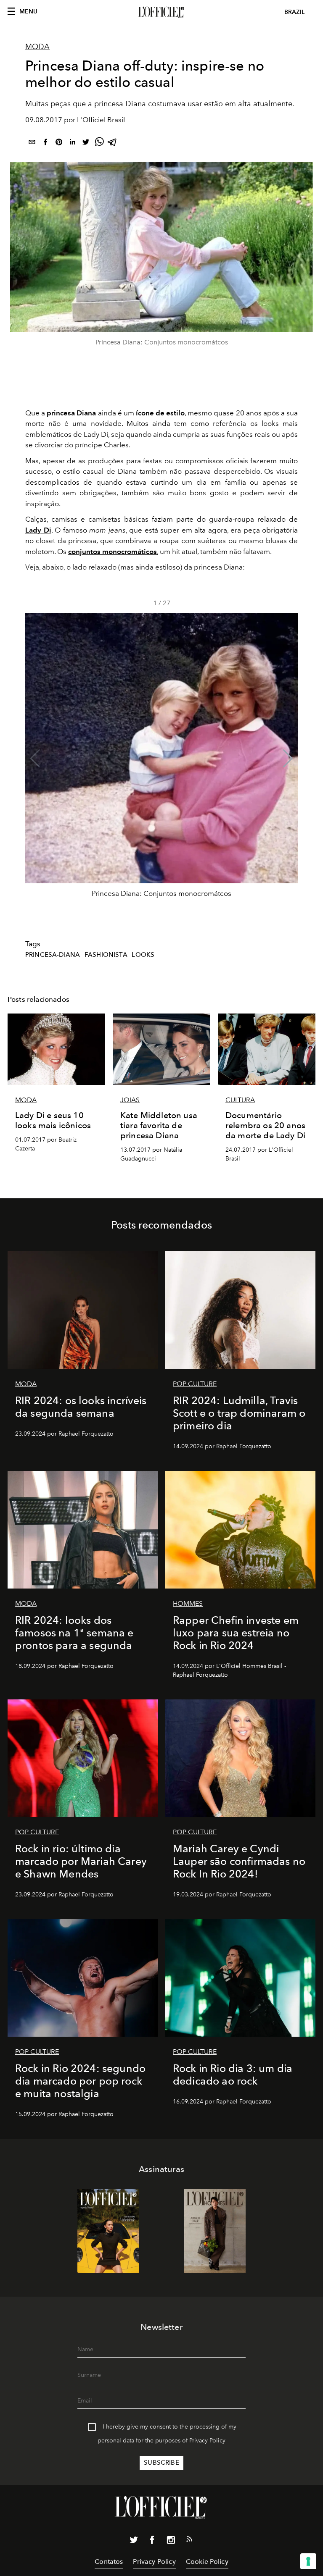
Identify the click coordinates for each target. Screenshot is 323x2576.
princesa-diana (53, 955)
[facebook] (45, 143)
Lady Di (38, 530)
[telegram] (113, 143)
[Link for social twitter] (134, 2542)
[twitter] (86, 143)
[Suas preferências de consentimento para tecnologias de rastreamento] (308, 2561)
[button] (288, 759)
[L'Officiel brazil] (161, 12)
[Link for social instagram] (171, 2542)
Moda (37, 47)
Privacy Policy (207, 2441)
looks (143, 955)
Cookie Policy (207, 2562)
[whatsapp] (99, 143)
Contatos (109, 2562)
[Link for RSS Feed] (189, 2541)
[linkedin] (72, 143)
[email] (32, 143)
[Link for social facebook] (152, 2542)
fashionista (106, 955)
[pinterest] (59, 143)
